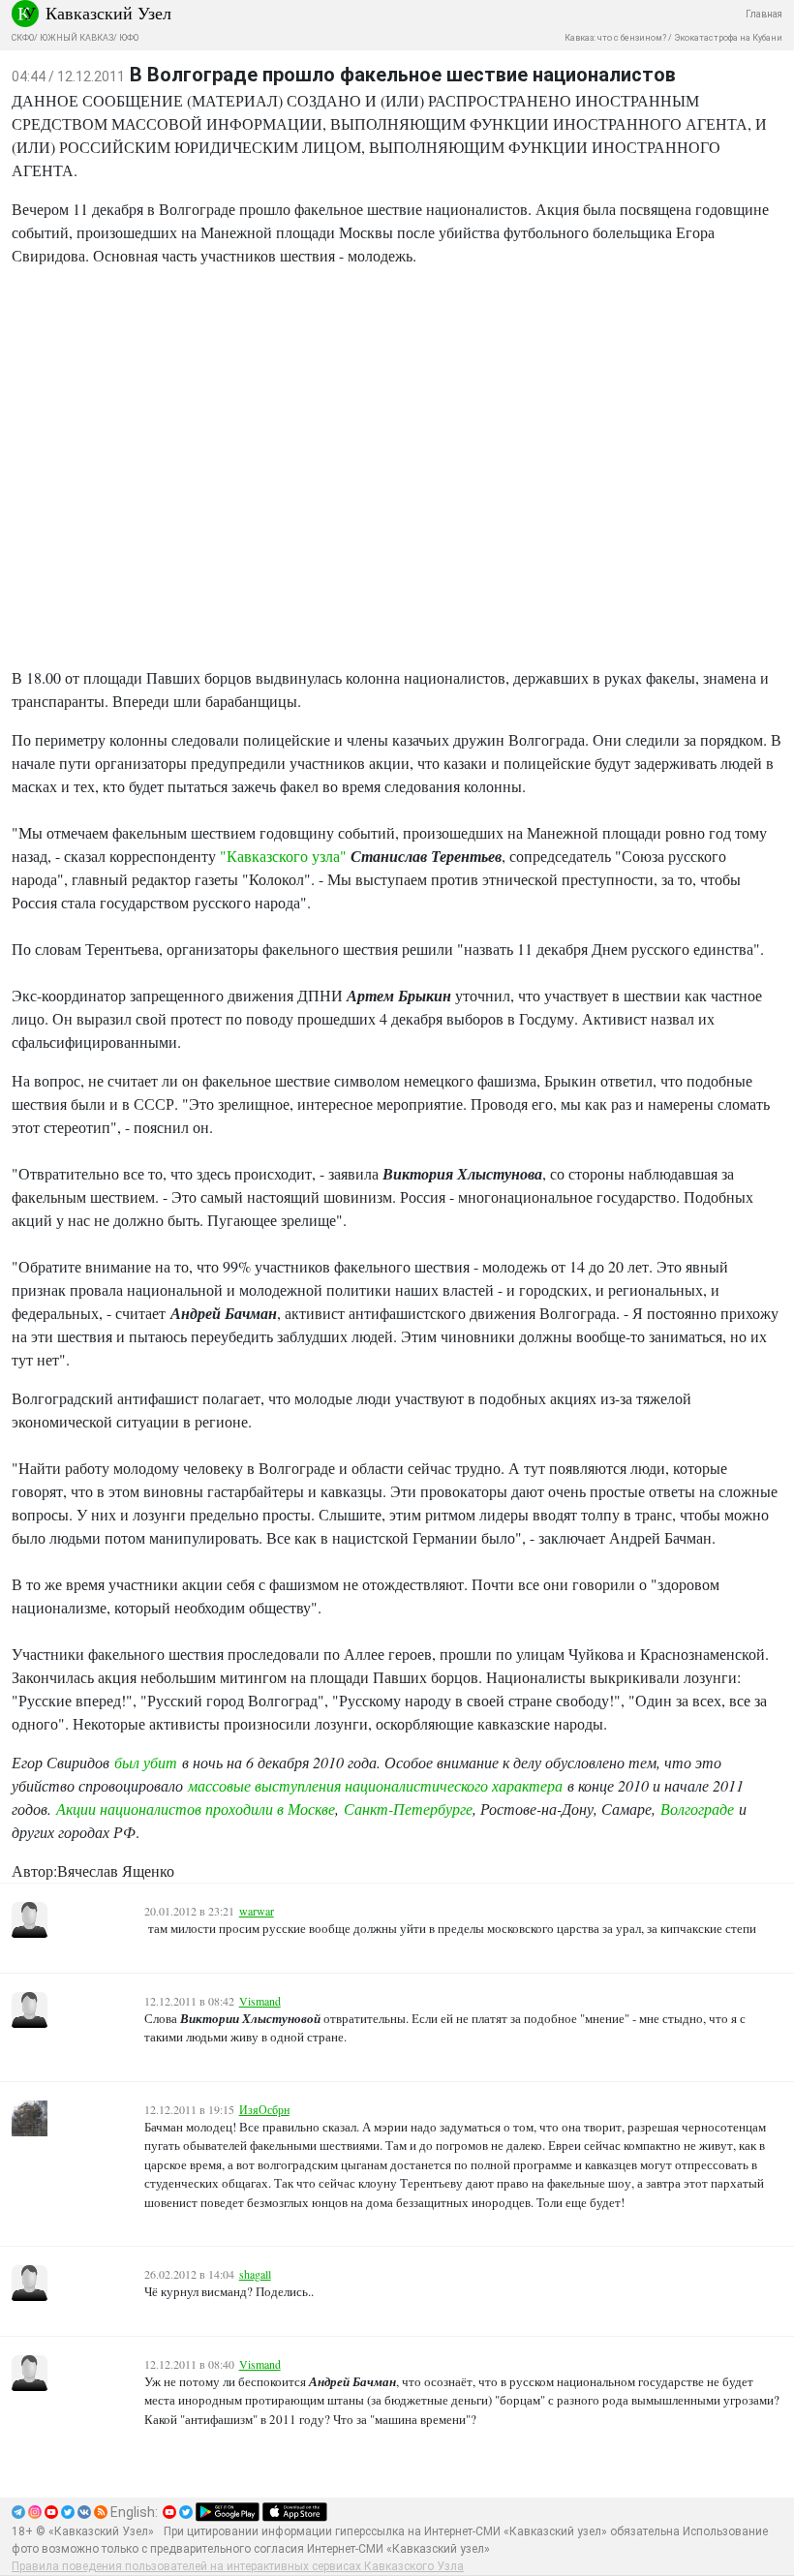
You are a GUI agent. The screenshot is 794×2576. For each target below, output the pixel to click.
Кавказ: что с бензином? (615, 38)
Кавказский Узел (108, 13)
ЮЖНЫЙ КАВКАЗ (76, 38)
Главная (764, 14)
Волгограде (697, 1809)
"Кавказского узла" (283, 856)
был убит (146, 1762)
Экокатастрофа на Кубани (728, 38)
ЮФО (129, 38)
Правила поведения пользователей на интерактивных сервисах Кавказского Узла (238, 2566)
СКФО (23, 38)
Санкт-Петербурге (408, 1809)
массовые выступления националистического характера (375, 1785)
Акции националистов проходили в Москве (196, 1809)
